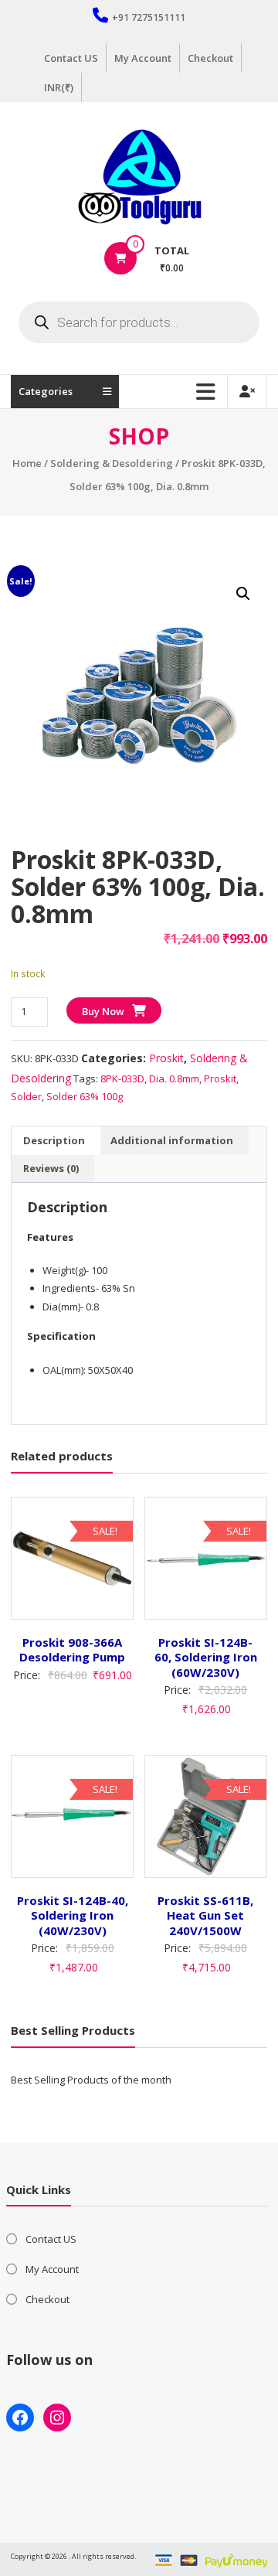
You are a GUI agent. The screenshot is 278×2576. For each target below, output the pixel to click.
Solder (26, 1096)
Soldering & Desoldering (112, 463)
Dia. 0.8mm (174, 1078)
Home (27, 463)
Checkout (210, 58)
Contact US (71, 58)
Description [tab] (54, 1140)
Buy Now (103, 1011)
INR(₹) (59, 87)
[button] (243, 594)
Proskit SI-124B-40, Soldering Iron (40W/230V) (73, 1915)
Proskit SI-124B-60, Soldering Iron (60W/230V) (206, 1657)
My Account (143, 58)
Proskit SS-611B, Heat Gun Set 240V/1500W (205, 1915)
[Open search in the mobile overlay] (139, 322)
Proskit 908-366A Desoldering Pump (72, 1650)
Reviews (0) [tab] (51, 1168)
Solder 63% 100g (85, 1096)
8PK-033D (122, 1078)
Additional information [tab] (172, 1140)
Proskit (166, 1058)
